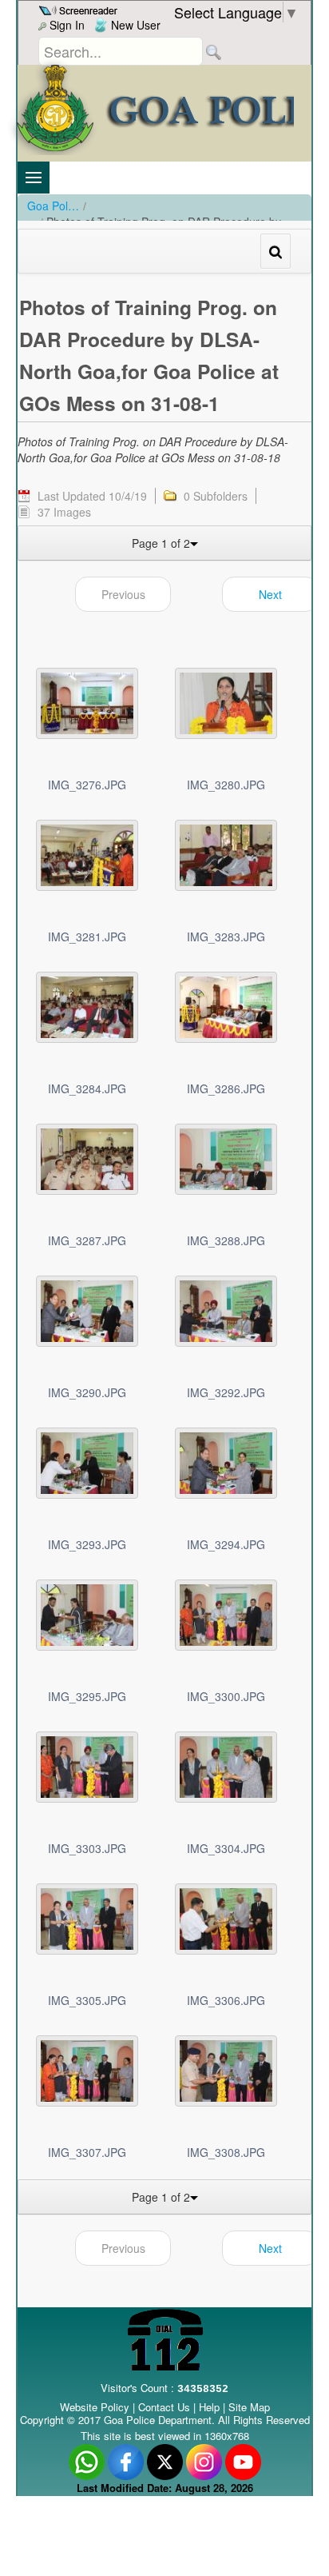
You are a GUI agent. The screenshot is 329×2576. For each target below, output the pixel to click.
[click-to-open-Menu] (34, 178)
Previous (123, 594)
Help (211, 2407)
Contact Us (164, 2407)
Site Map (249, 2407)
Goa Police (53, 206)
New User (134, 25)
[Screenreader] (80, 9)
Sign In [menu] (65, 25)
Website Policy (95, 2407)
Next (270, 594)
